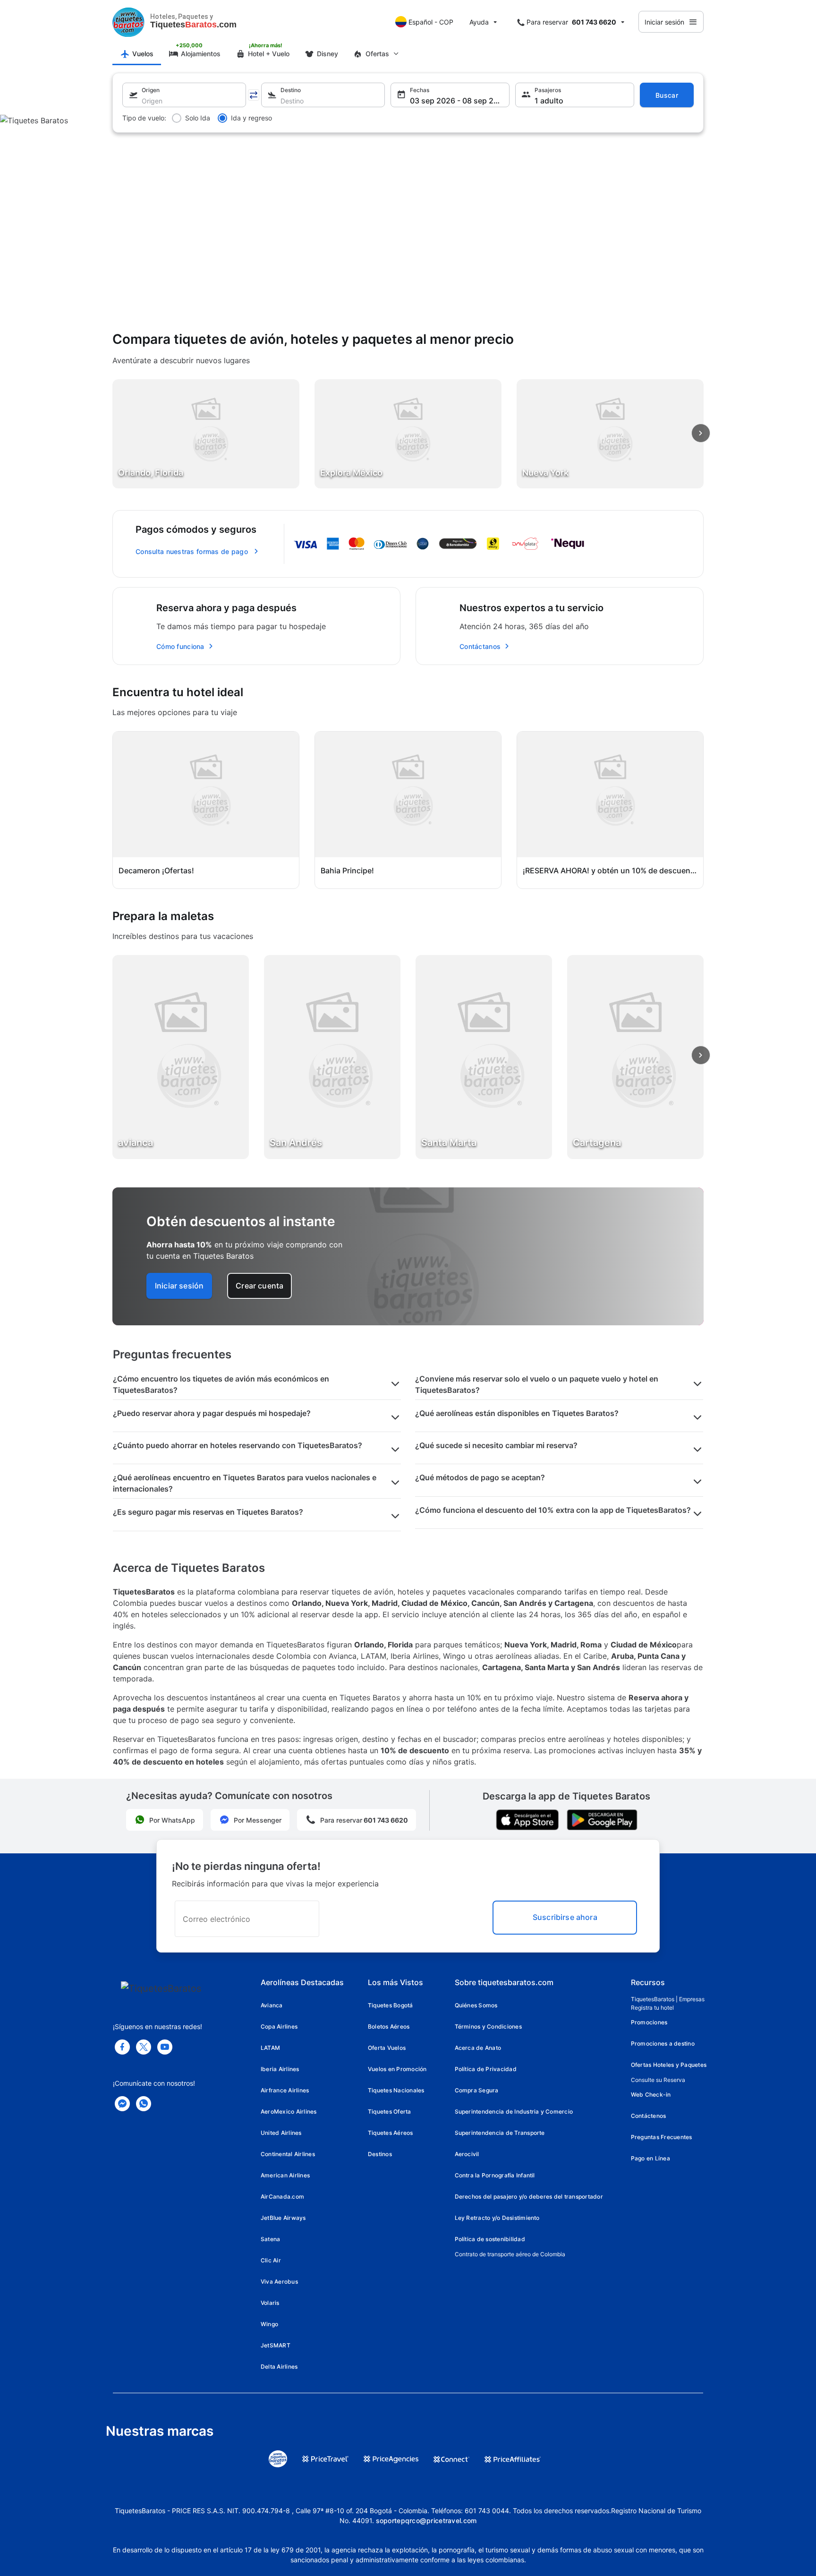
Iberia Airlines (280, 2069)
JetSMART (276, 2345)
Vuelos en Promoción (397, 2069)
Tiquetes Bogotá (391, 2005)
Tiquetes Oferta (390, 2111)
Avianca (272, 2005)
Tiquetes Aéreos (391, 2133)
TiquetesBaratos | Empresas (668, 1999)
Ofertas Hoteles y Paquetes (669, 2065)
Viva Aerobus (279, 2282)
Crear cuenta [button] (259, 1286)
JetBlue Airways (283, 2218)
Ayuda (479, 22)
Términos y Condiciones (488, 2026)
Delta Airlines (279, 2367)
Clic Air (271, 2260)
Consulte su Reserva (658, 2080)
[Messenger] (122, 2104)
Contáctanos (480, 646)
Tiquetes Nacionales (396, 2090)
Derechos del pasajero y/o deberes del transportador (529, 2196)
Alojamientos (201, 54)
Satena (270, 2239)
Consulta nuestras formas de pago (192, 551)
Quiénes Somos (476, 2005)
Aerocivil (467, 2154)
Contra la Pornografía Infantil (495, 2175)
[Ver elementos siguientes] (701, 433)
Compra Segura (477, 2090)
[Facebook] (122, 2047)
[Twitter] (144, 2047)
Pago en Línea (650, 2158)
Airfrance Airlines (285, 2090)
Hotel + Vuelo (269, 54)
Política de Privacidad (486, 2069)
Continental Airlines (288, 2154)
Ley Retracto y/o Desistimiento (497, 2218)
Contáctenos (649, 2116)
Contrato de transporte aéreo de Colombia (510, 2254)
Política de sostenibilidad (490, 2239)
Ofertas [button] (377, 54)
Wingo (269, 2324)
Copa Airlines (279, 2026)
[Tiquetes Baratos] (128, 22)
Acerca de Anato (478, 2048)
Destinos (380, 2154)
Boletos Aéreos (389, 2026)
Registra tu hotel (652, 2008)
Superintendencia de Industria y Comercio (514, 2111)
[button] (184, 95)
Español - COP (431, 22)
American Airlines (285, 2175)
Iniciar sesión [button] (179, 1286)
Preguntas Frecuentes (662, 2137)
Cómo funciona (180, 646)
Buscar (667, 95)
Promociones (649, 2022)
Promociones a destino (663, 2043)
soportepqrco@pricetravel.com (426, 2521)
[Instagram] (165, 2047)
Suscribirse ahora (565, 1917)
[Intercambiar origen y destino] (254, 95)
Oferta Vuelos (387, 2048)
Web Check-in (651, 2094)
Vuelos (143, 54)
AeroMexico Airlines (289, 2111)
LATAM (270, 2048)
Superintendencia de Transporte (500, 2133)
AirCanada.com (282, 2196)
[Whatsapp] (144, 2104)
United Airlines (281, 2133)
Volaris (270, 2303)
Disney (327, 54)
